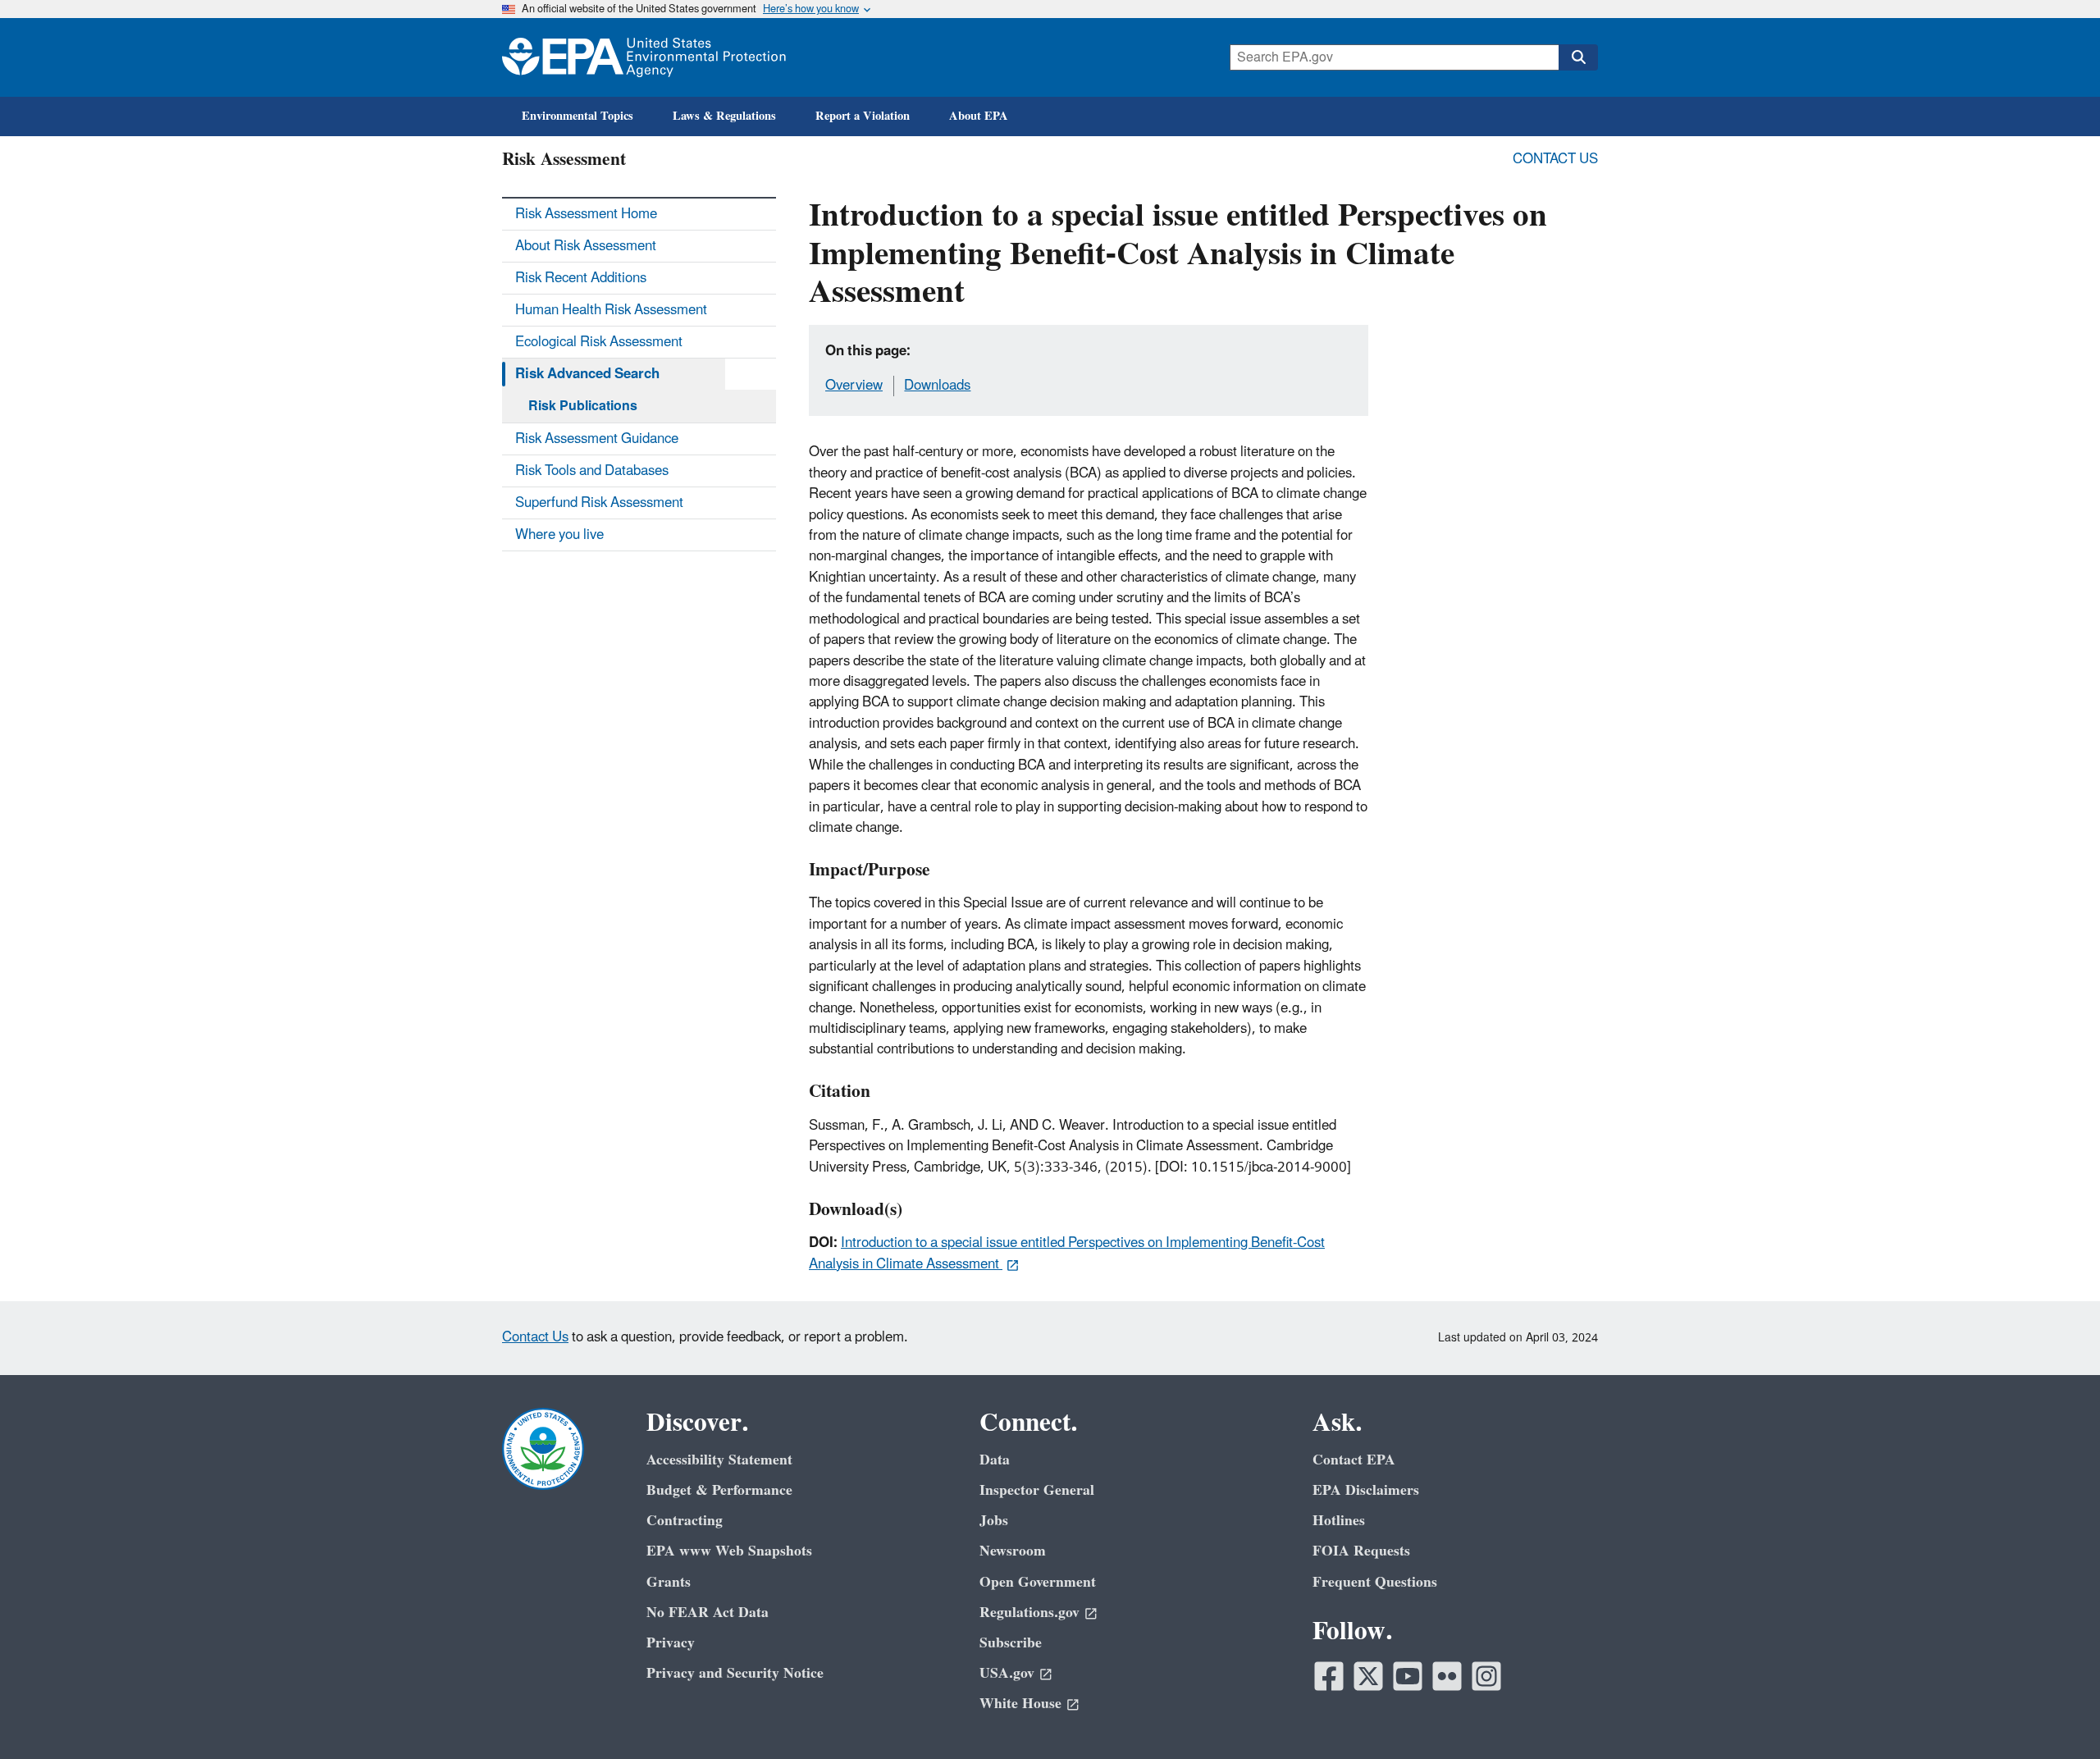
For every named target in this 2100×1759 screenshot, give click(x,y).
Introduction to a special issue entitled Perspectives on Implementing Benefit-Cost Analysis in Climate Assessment (1067, 1253)
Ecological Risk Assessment (599, 342)
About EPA (979, 116)
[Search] (1578, 57)
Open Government (1038, 1582)
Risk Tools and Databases (592, 471)
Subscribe (1011, 1643)
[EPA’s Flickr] (1447, 1676)
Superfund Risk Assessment (599, 503)
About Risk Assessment (586, 246)
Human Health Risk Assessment (611, 310)
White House (1020, 1704)
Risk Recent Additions (581, 278)
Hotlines (1339, 1521)
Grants (669, 1582)
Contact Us (1555, 159)
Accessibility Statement (719, 1460)
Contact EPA (1354, 1460)
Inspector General (1037, 1490)
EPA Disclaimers (1366, 1490)
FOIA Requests (1361, 1551)
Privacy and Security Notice (735, 1673)
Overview (854, 386)
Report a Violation (863, 116)
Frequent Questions (1375, 1582)
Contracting (685, 1521)
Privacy (671, 1643)
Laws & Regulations (724, 116)
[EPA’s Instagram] (1486, 1676)
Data (995, 1460)
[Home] (644, 57)
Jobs (994, 1521)
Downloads (937, 386)
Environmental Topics (577, 116)
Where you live (559, 535)
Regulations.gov (1029, 1613)
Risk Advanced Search (587, 374)
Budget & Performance (719, 1490)
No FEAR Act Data (708, 1613)
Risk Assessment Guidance (597, 439)
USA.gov (1007, 1673)
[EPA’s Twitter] (1368, 1676)
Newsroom (1013, 1551)
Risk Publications (583, 406)
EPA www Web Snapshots (729, 1551)
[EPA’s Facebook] (1329, 1676)
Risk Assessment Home (586, 214)
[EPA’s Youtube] (1408, 1676)
